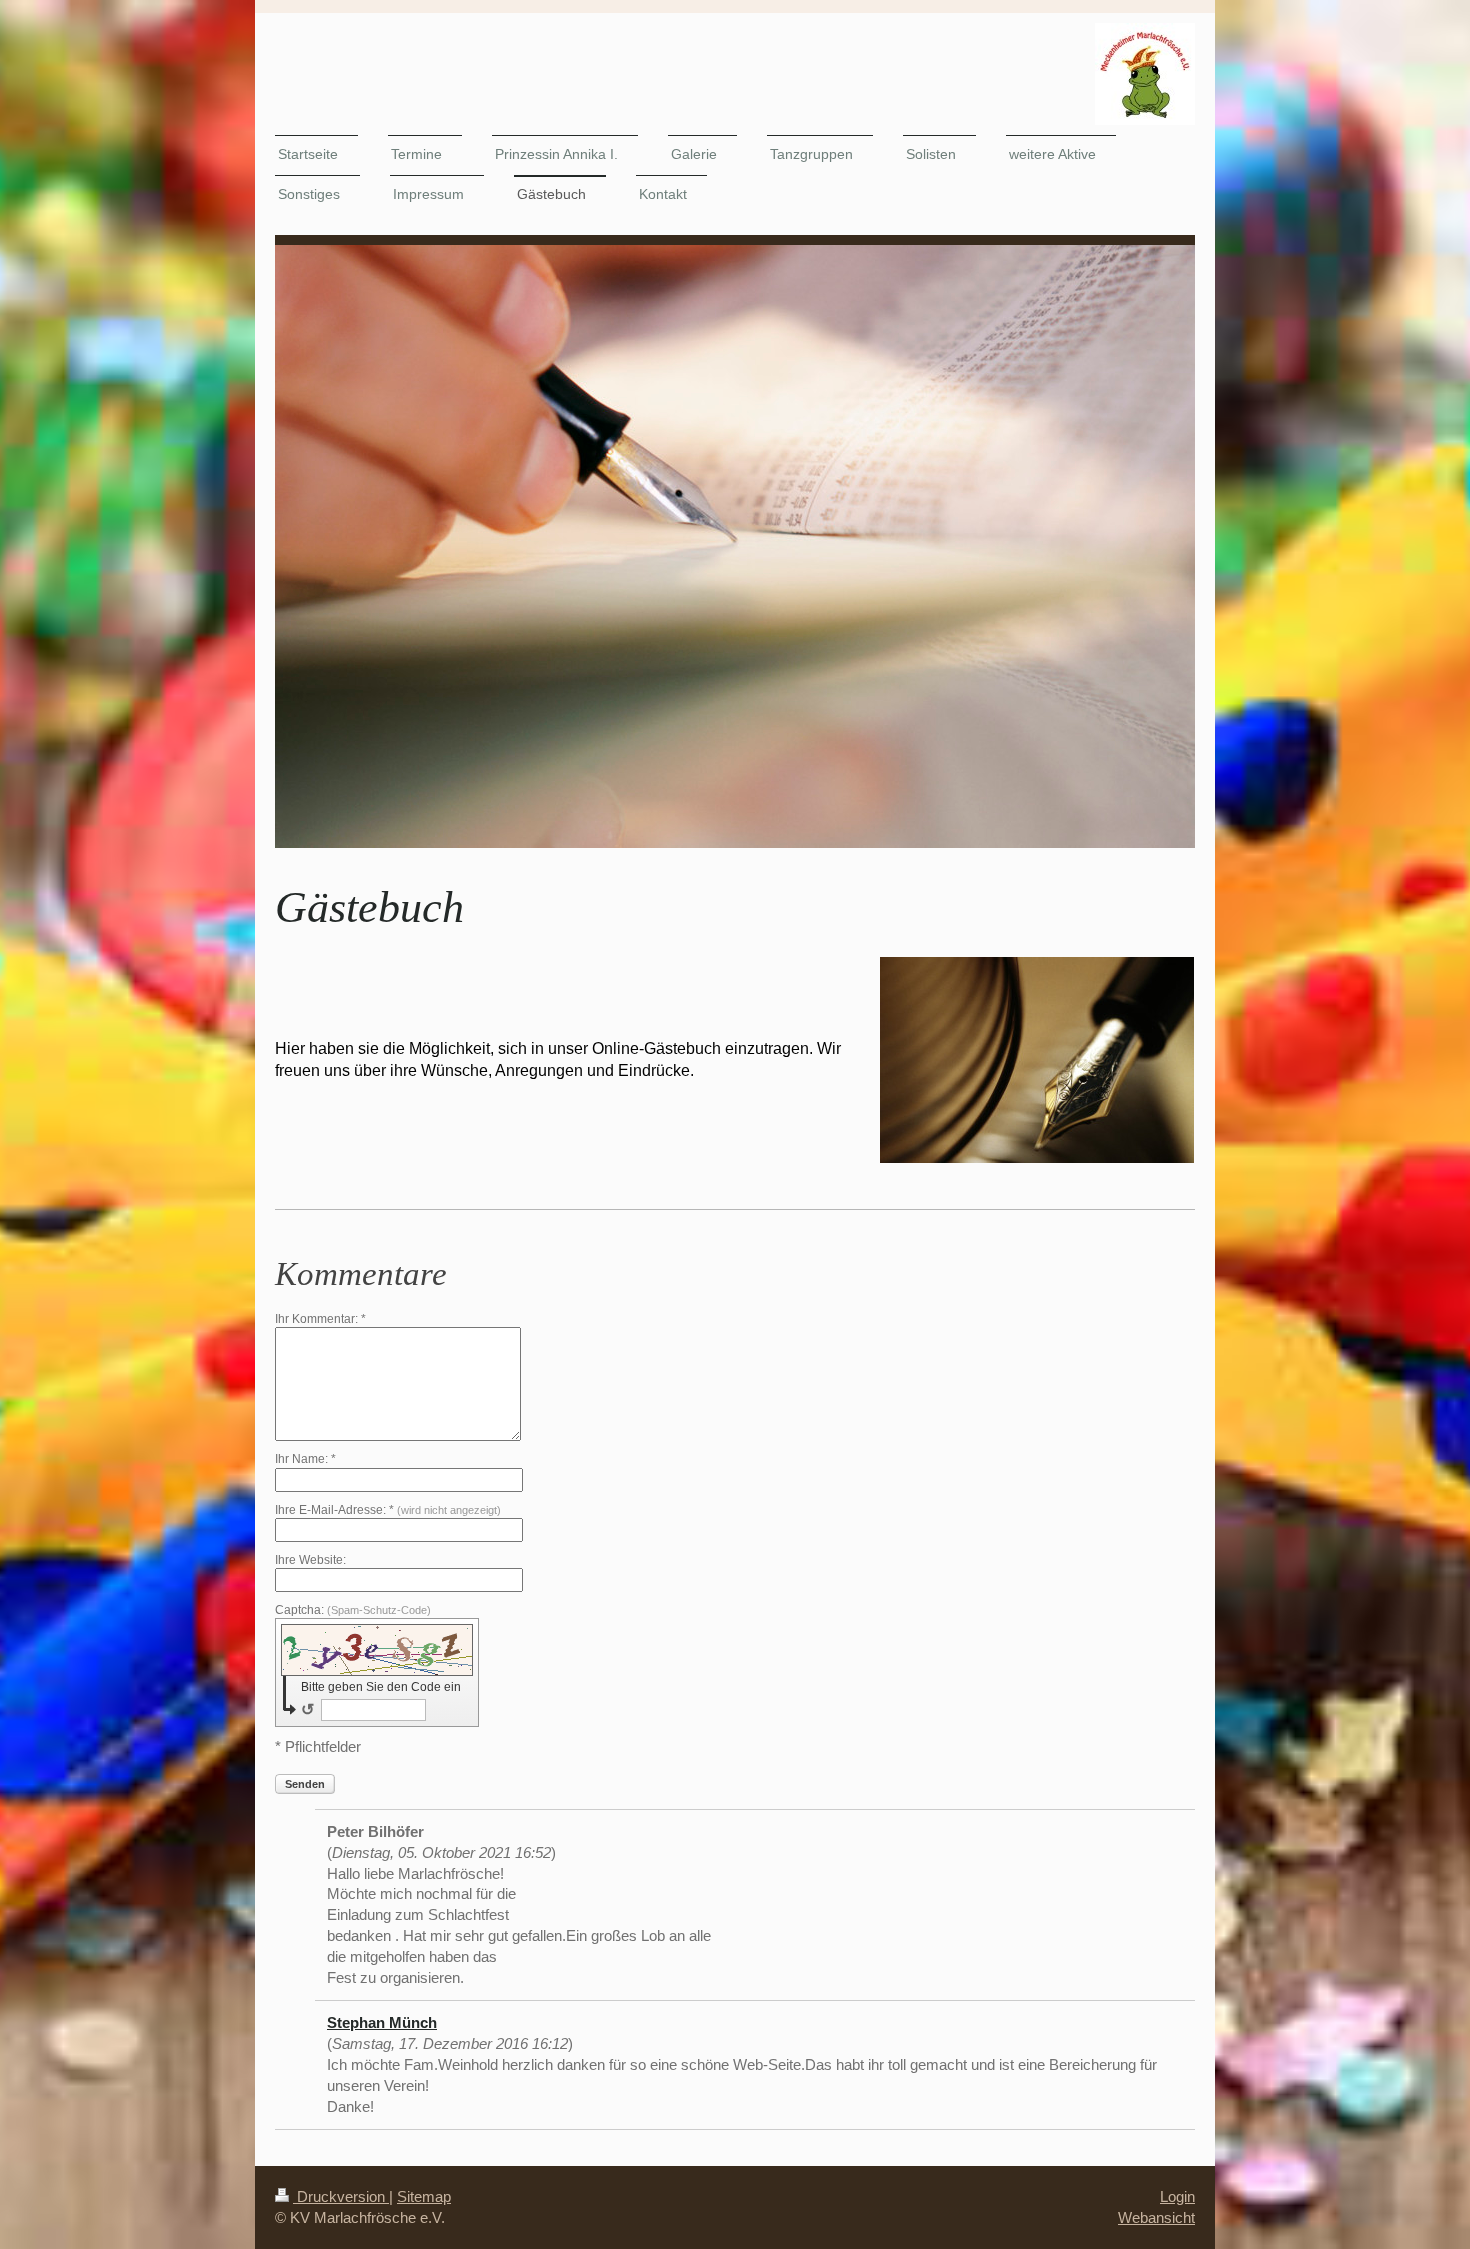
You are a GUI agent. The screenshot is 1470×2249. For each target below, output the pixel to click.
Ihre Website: (310, 1560)
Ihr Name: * (305, 1459)
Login (1177, 2196)
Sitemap (424, 2196)
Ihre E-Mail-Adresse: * (388, 1510)
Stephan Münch (382, 2022)
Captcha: (353, 1610)
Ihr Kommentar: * (320, 1319)
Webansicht (1156, 2217)
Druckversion (341, 2196)
